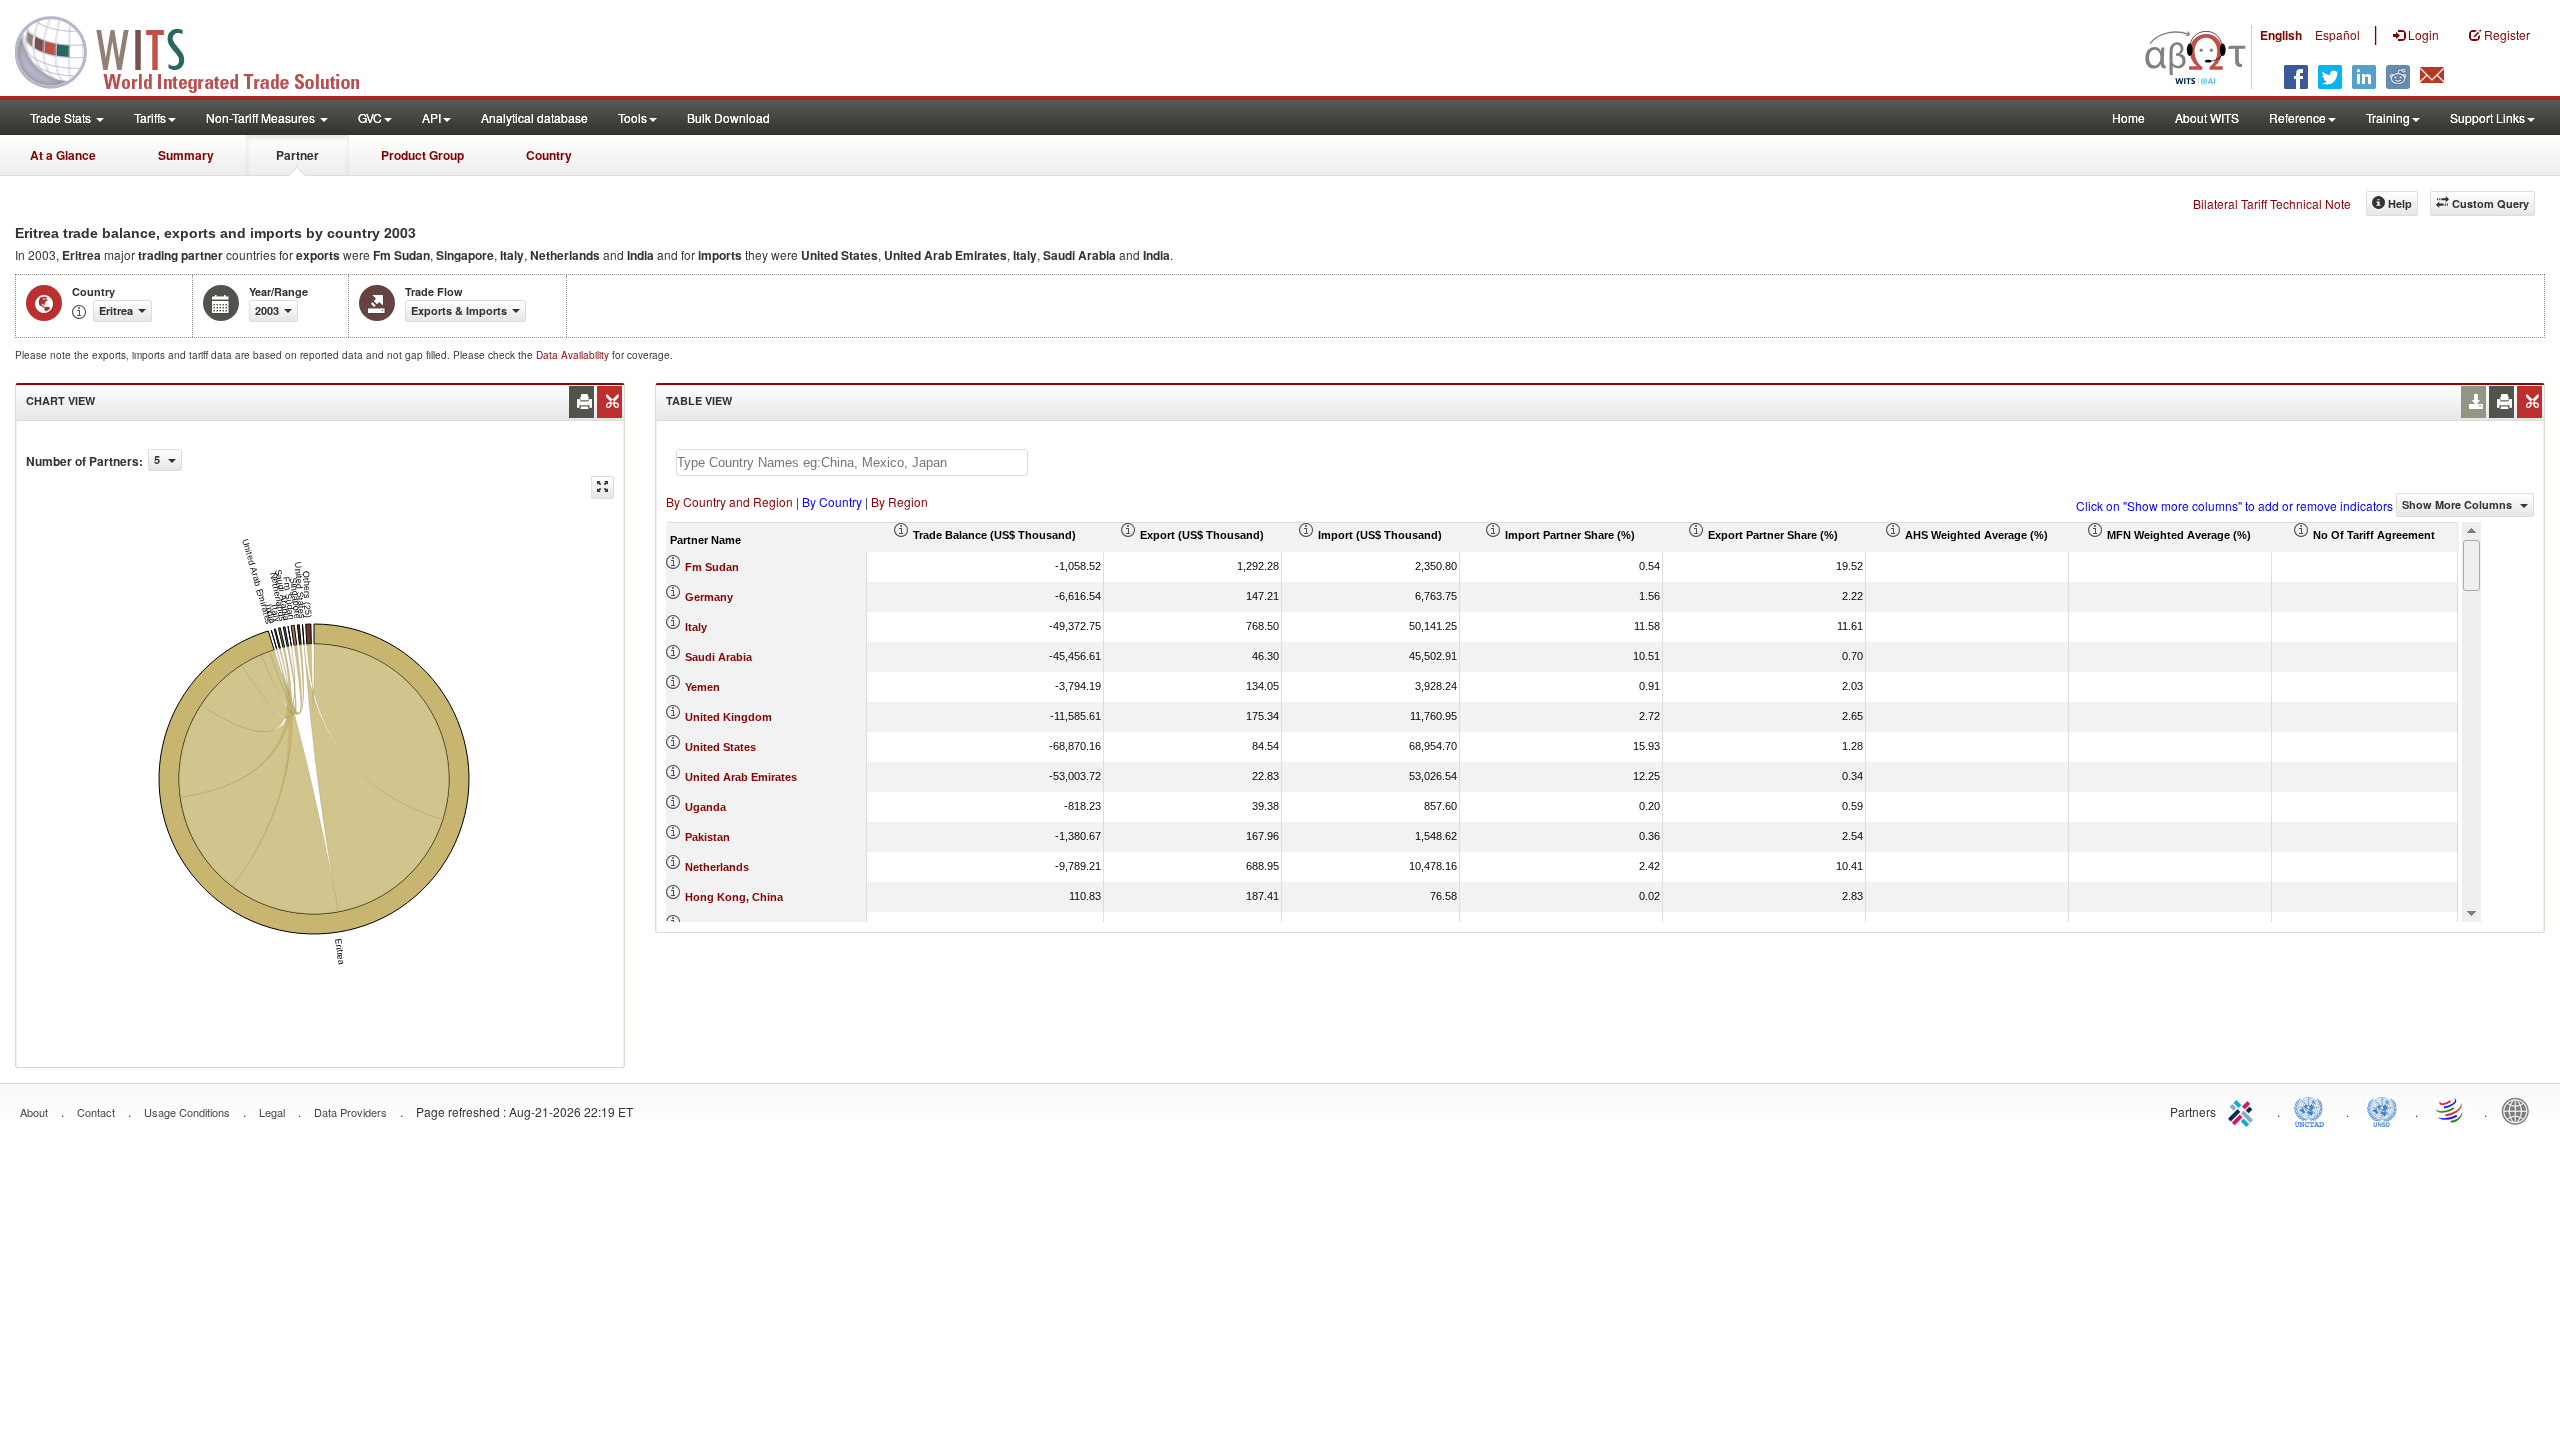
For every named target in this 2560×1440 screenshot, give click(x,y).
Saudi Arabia (718, 657)
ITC (2244, 1110)
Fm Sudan (712, 567)
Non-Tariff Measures (262, 117)
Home (2128, 117)
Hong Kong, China (734, 897)
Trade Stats (62, 117)
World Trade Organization (2451, 1110)
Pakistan (707, 837)
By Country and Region (729, 501)
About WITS (2207, 117)
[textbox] (852, 462)
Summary (186, 155)
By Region (899, 501)
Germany (709, 597)
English (2281, 35)
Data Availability (574, 355)
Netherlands (717, 867)
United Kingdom (728, 717)
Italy (696, 627)
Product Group (422, 155)
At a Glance (63, 155)
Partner (297, 155)
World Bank (2520, 1110)
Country (549, 155)
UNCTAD (2313, 1110)
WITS (200, 50)
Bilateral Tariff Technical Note (2272, 203)
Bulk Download (728, 117)
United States (720, 747)
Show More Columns (2458, 504)
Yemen (702, 687)
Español (2337, 34)
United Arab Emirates (741, 777)
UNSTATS (2382, 1110)
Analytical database (534, 117)
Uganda (705, 807)
